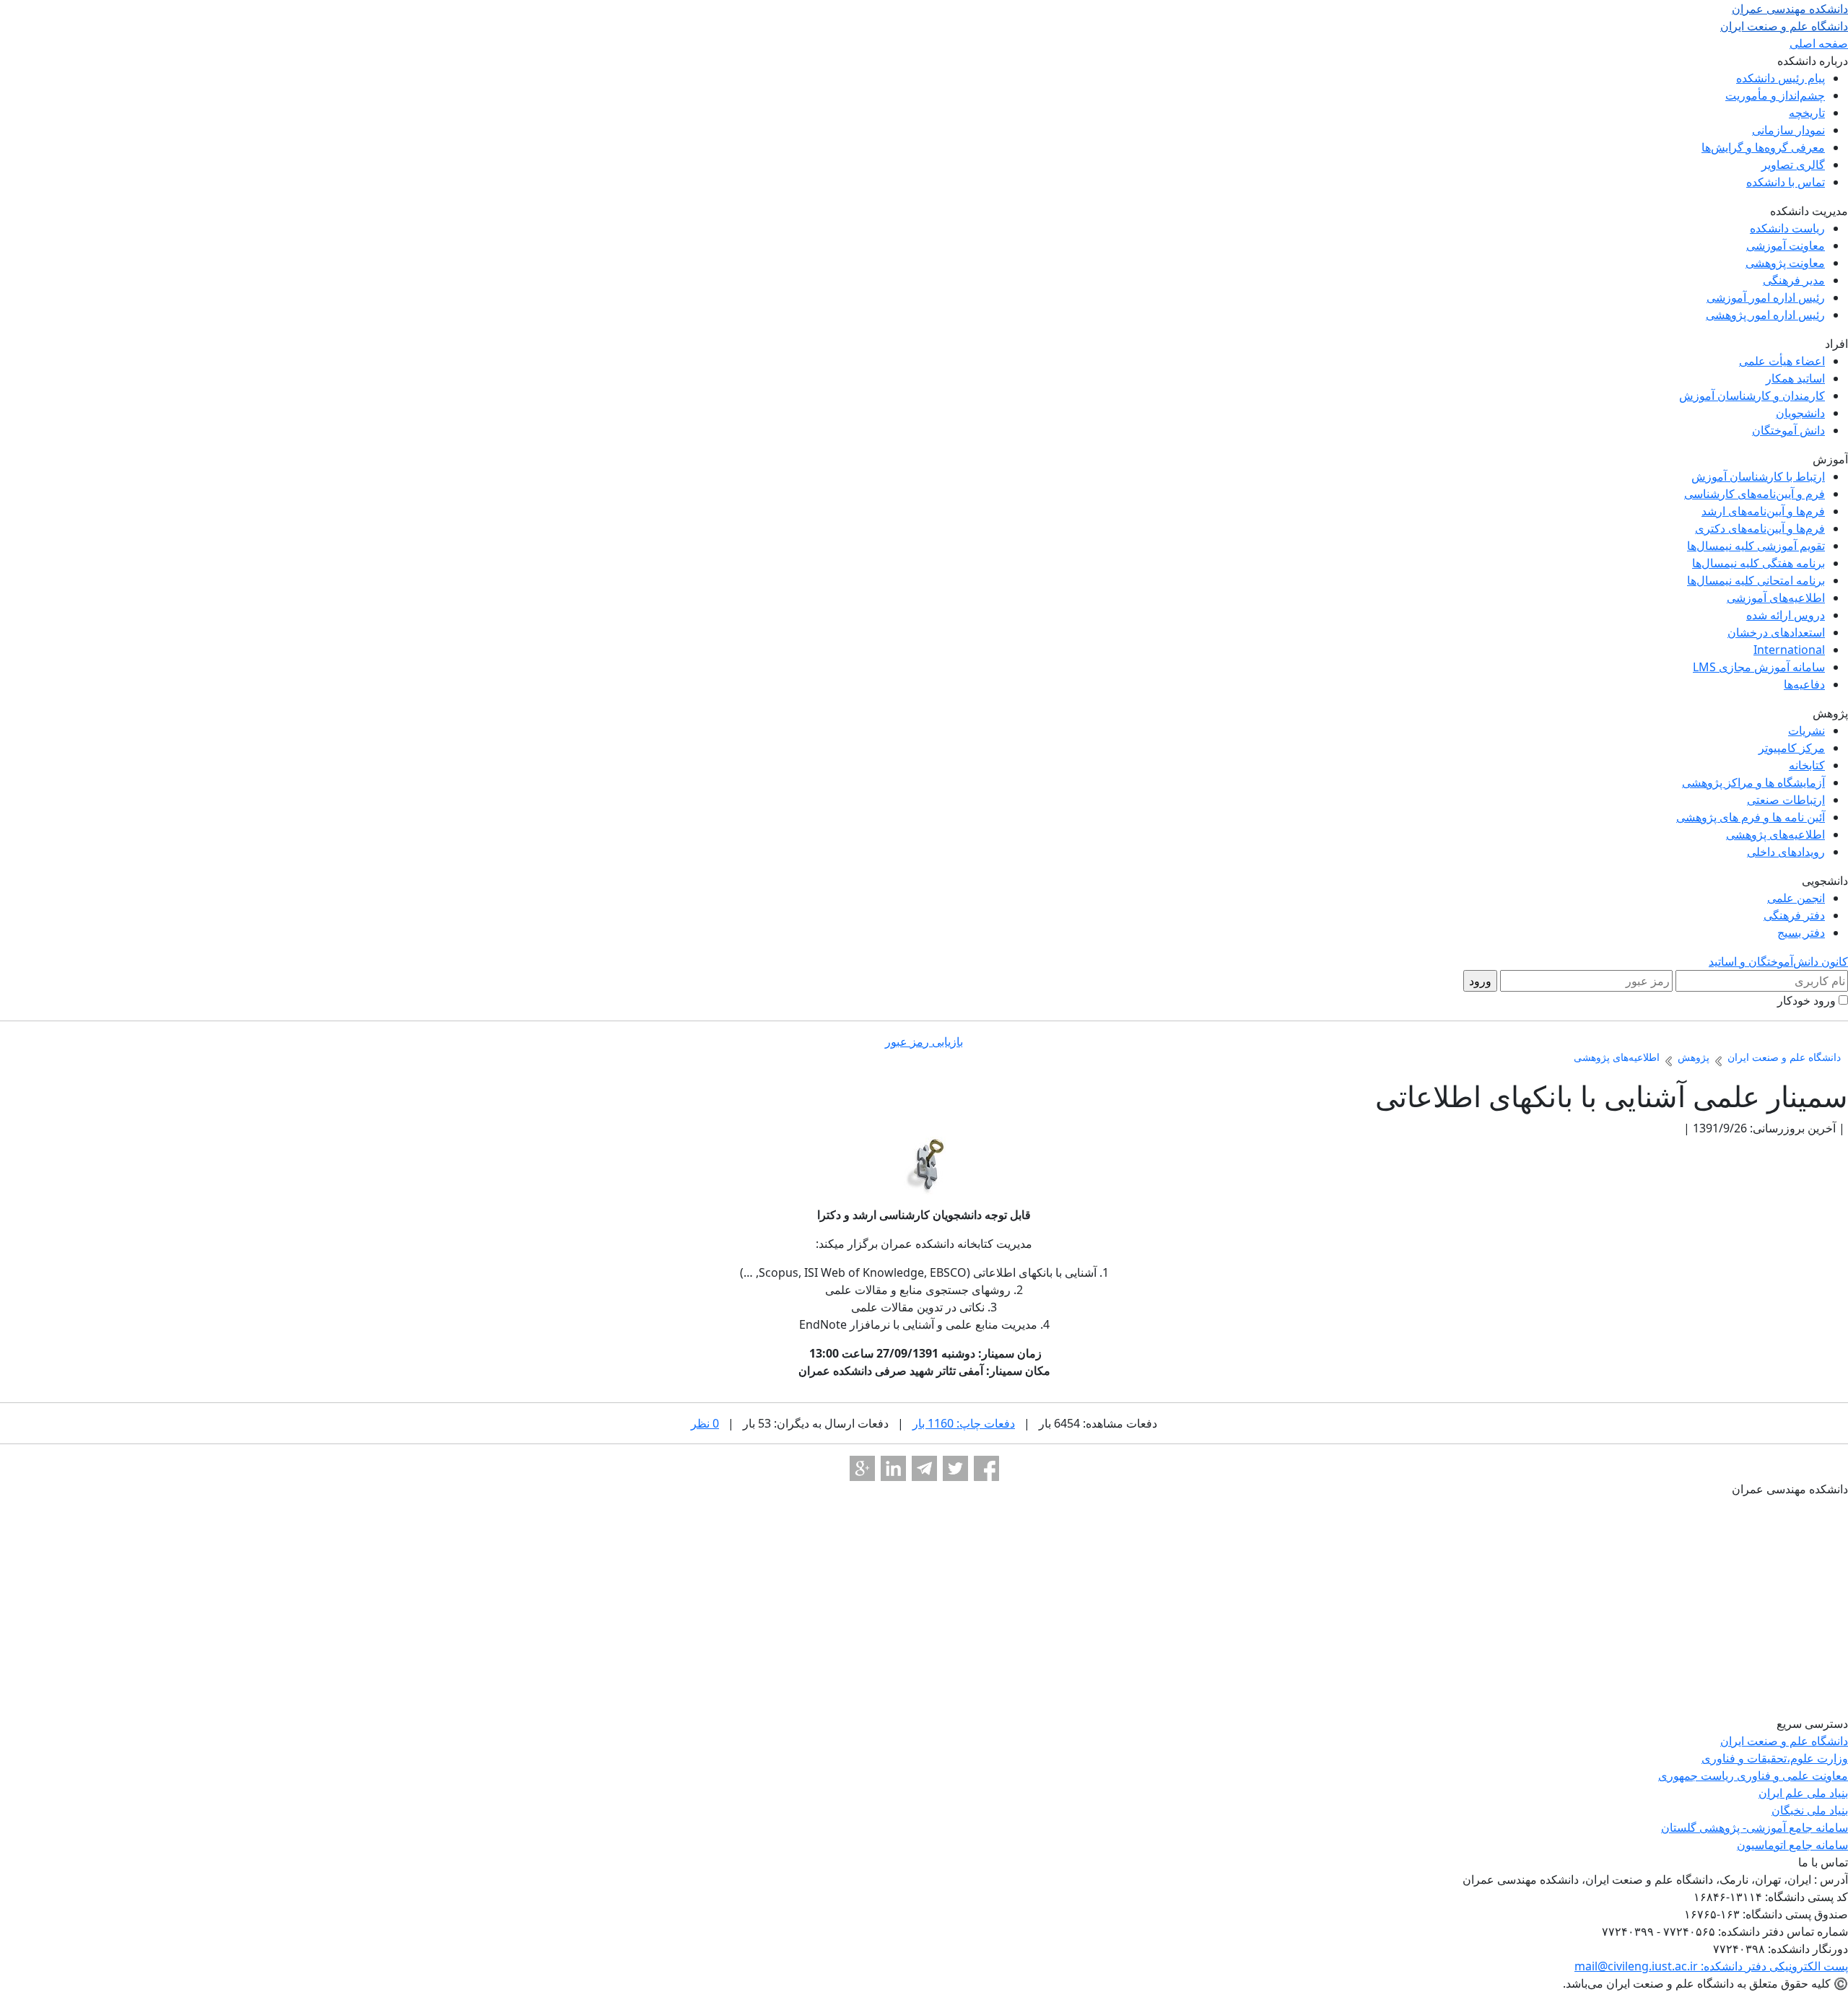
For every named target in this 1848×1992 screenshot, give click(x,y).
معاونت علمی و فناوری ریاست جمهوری (1753, 1775)
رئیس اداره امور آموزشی (1766, 297)
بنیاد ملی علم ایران (1803, 1793)
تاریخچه (1807, 113)
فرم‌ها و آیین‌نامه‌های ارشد (1763, 511)
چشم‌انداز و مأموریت (1775, 95)
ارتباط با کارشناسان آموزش (1758, 476)
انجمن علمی (1796, 898)
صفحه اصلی (1819, 43)
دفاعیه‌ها (1804, 684)
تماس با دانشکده (1786, 182)
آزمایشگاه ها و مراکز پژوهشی (1753, 782)
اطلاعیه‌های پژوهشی (1775, 834)
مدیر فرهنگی (1794, 280)
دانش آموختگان (1788, 430)
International (1789, 650)
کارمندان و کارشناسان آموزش (1752, 396)
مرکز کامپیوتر (1792, 748)
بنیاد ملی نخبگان (1810, 1810)
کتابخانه (1807, 765)
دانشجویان (1800, 413)
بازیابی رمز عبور (924, 1041)
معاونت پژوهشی (1785, 263)
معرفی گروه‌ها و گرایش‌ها (1763, 147)
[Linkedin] (893, 1468)
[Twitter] (955, 1468)
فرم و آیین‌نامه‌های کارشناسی (1755, 494)
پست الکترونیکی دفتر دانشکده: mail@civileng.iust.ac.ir (1711, 1966)
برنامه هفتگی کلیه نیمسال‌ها (1758, 563)
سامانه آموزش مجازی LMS (1759, 667)
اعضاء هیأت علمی (1782, 361)
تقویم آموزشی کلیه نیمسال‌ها (1756, 546)
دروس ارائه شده (1786, 615)
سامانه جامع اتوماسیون (1792, 1845)
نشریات (1806, 730)
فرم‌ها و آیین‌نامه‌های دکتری (1760, 528)
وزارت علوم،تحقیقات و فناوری (1775, 1758)
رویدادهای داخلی (1786, 852)
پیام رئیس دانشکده (1781, 78)
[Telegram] (924, 1468)
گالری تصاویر (1793, 165)
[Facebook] (986, 1468)
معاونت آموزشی (1786, 245)
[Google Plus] (862, 1468)
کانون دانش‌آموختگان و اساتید (1778, 961)
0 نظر (705, 1423)
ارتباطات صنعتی (1786, 800)
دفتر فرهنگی (1794, 915)
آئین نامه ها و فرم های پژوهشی (1751, 817)
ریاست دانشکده (1787, 228)
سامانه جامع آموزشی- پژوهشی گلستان (1755, 1827)
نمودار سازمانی (1788, 130)
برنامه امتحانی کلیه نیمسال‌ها (1756, 580)
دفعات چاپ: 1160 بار (964, 1423)
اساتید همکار (1795, 378)
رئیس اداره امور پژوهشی (1765, 315)
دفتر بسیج (1801, 932)
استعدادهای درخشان (1776, 632)
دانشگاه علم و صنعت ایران (1784, 1741)
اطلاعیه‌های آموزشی (1776, 598)
